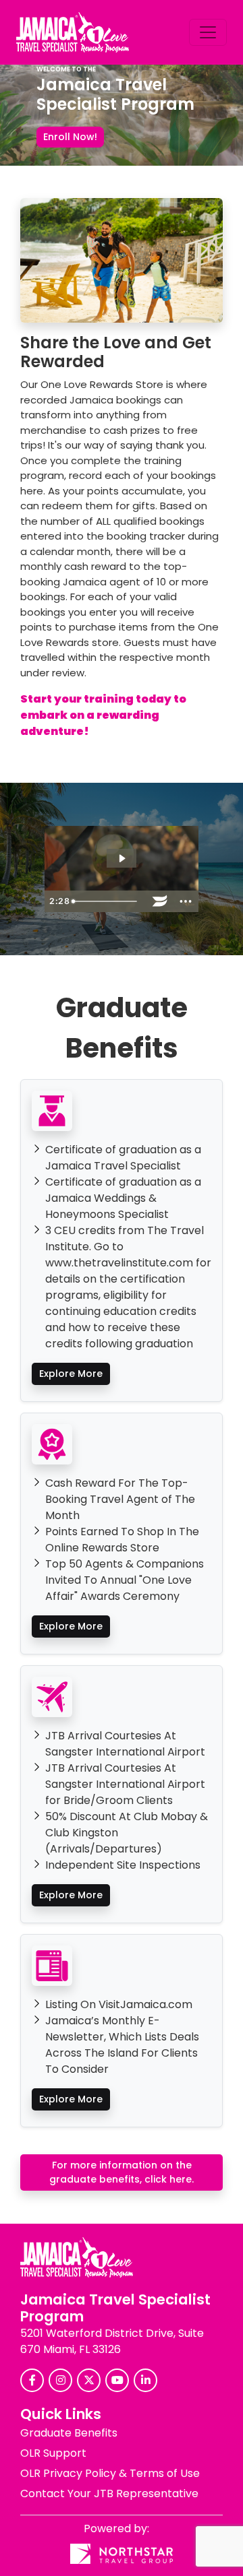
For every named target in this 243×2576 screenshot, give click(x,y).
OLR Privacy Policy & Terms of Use (110, 2473)
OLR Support (53, 2453)
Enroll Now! (70, 137)
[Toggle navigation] (208, 32)
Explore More (71, 1374)
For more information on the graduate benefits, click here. (122, 2172)
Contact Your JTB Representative (109, 2493)
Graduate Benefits (69, 2433)
